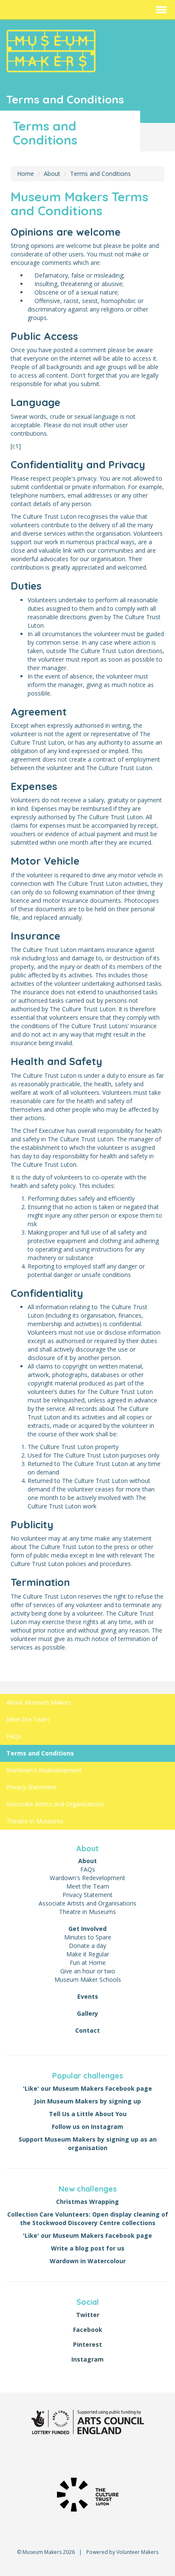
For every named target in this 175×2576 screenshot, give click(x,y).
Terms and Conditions (100, 174)
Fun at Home (88, 1963)
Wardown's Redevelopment (44, 1770)
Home (25, 174)
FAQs (14, 1736)
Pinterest (87, 2344)
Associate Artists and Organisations (55, 1804)
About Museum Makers (39, 1702)
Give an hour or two (88, 1971)
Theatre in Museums (35, 1821)
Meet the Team (28, 1719)
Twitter (88, 2315)
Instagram (87, 2359)
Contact (87, 2030)
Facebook (88, 2330)
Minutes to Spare (88, 1937)
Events (88, 1996)
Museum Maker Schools (88, 1979)
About (52, 174)
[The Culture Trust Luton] (88, 2494)
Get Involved (87, 1929)
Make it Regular (88, 1954)
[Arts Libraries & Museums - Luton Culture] (87, 2421)
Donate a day (87, 1946)
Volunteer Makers (137, 2552)
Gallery (87, 2013)
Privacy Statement (31, 1787)
